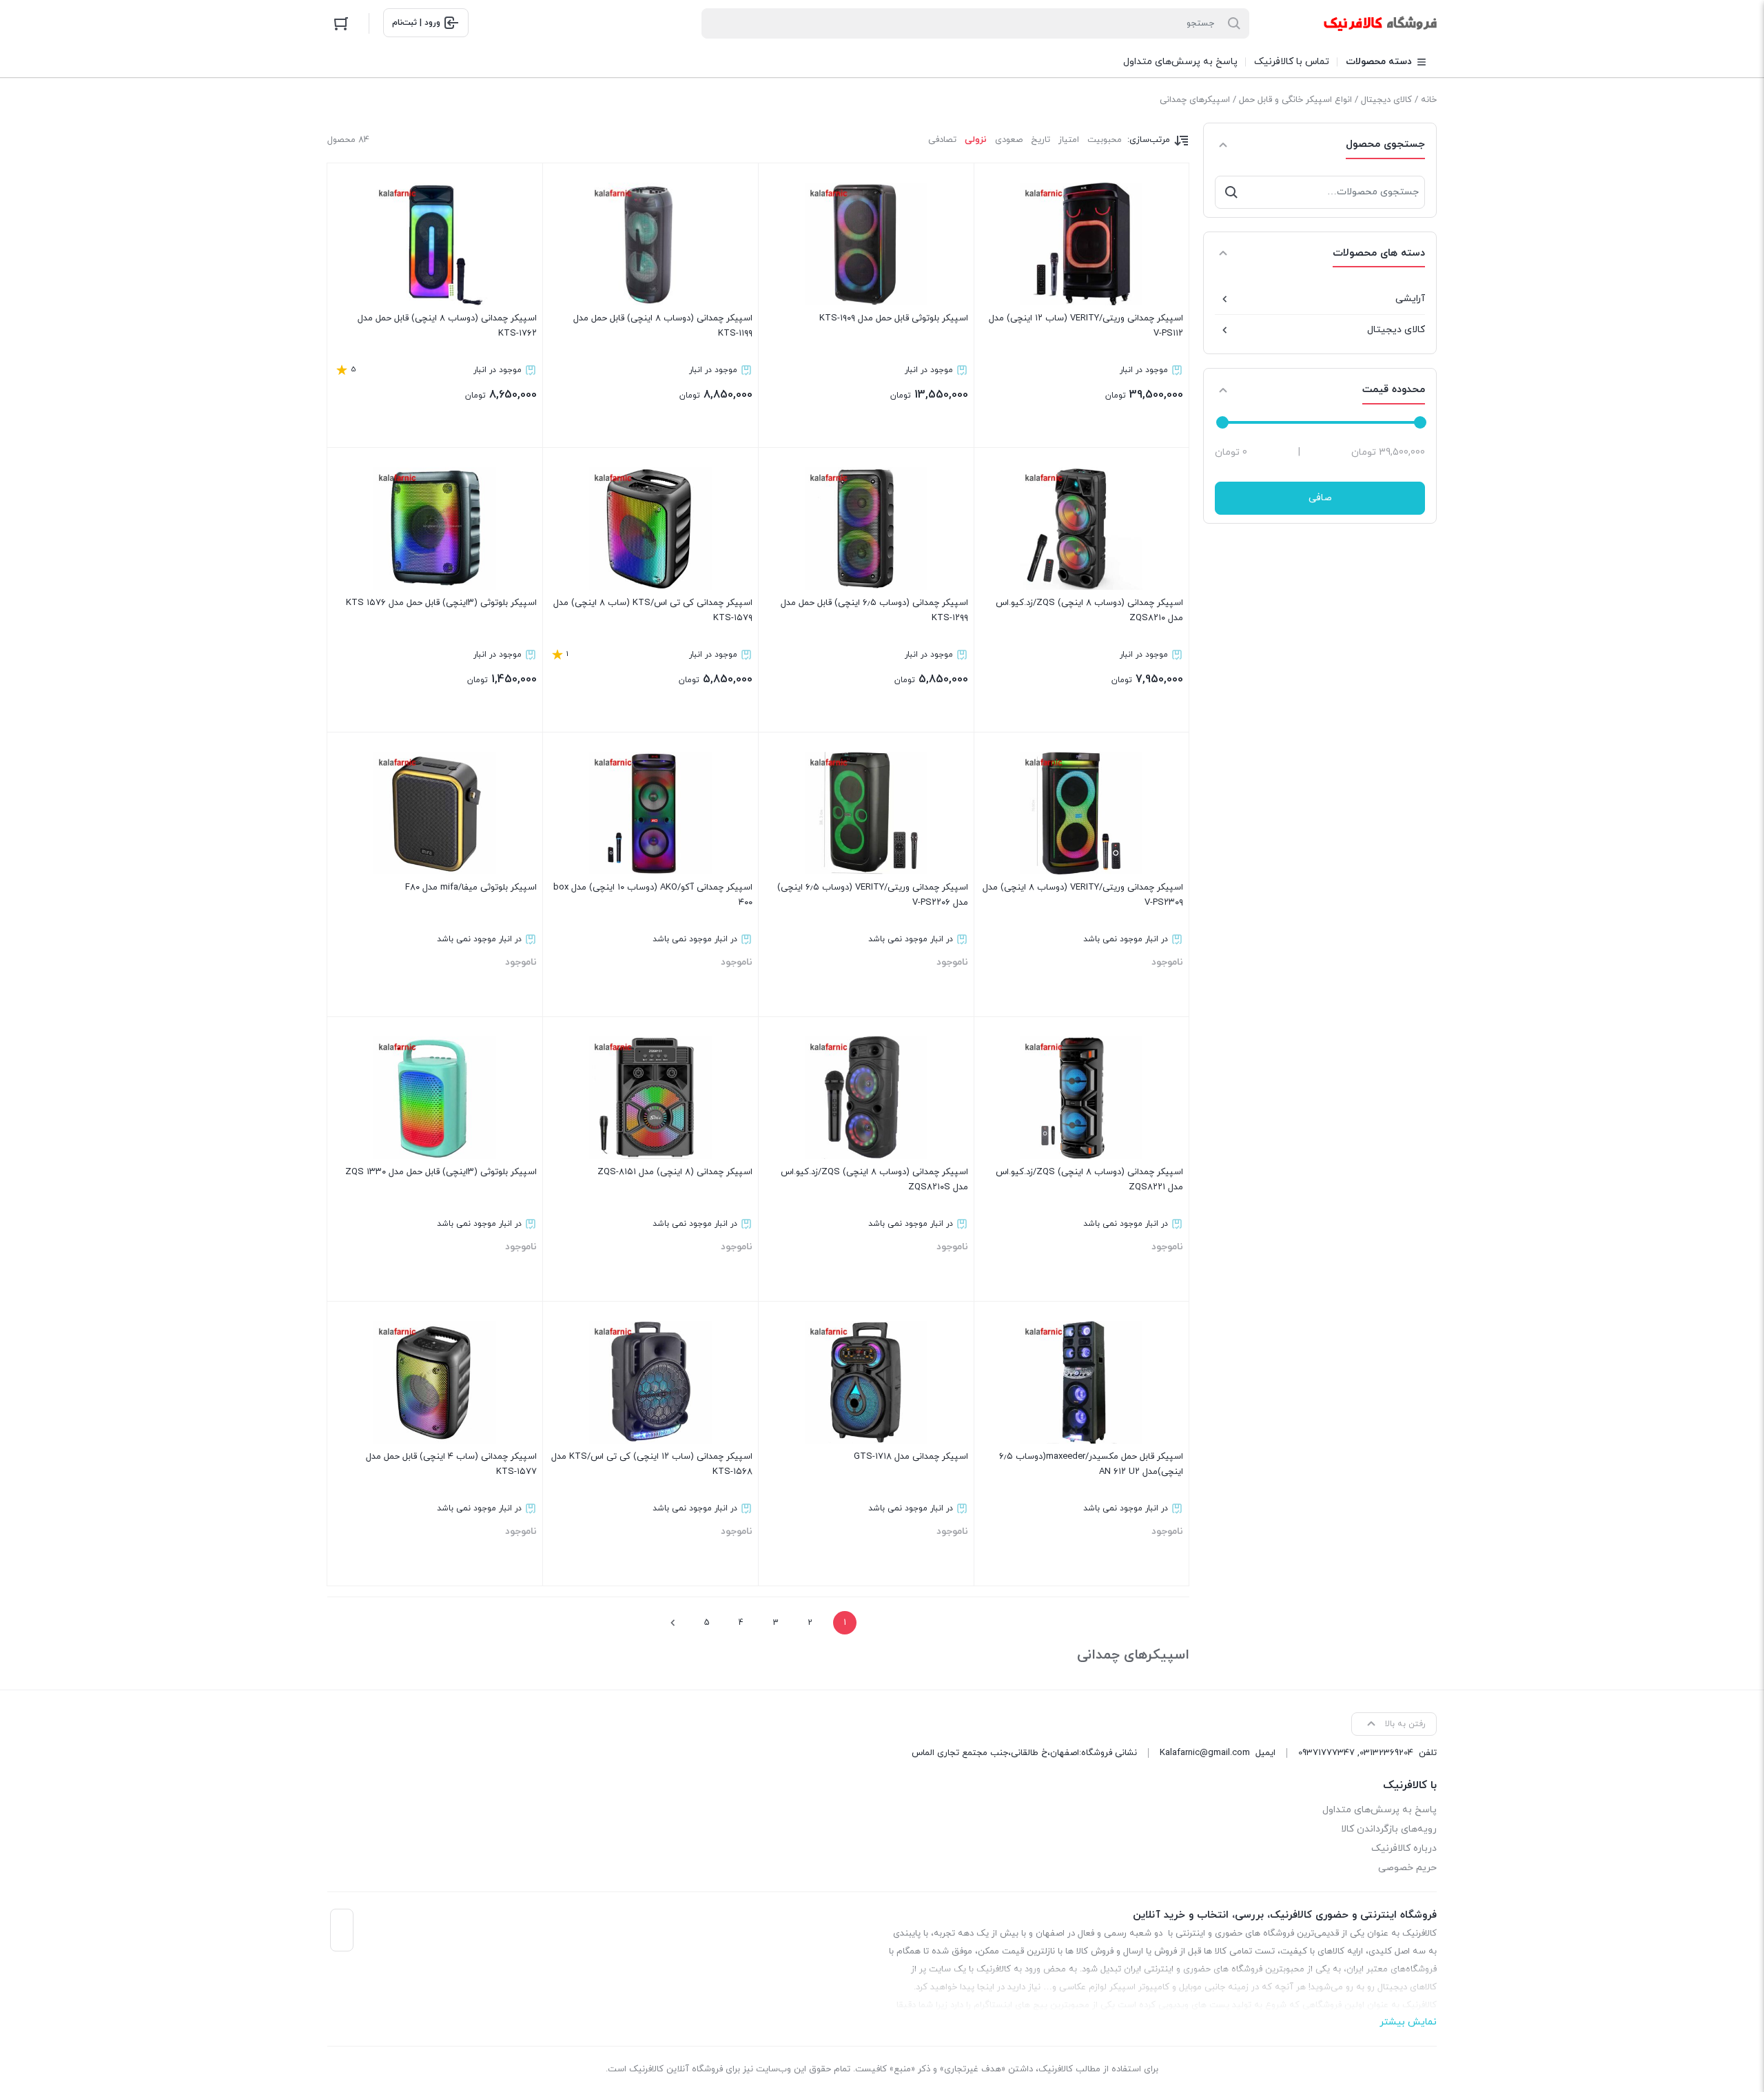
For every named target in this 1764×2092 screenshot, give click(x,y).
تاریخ (1040, 140)
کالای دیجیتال (1386, 100)
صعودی (1009, 140)
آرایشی (1410, 299)
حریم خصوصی (1407, 1868)
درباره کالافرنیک (1404, 1848)
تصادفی (942, 140)
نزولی (976, 140)
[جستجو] (1231, 192)
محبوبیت (1105, 140)
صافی (1320, 498)
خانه (1429, 100)
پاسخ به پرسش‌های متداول (1380, 1810)
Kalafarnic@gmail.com (1205, 1753)
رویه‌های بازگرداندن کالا (1389, 1829)
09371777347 (1326, 1753)
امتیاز (1069, 140)
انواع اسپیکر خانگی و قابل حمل (1295, 100)
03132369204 (1386, 1753)
